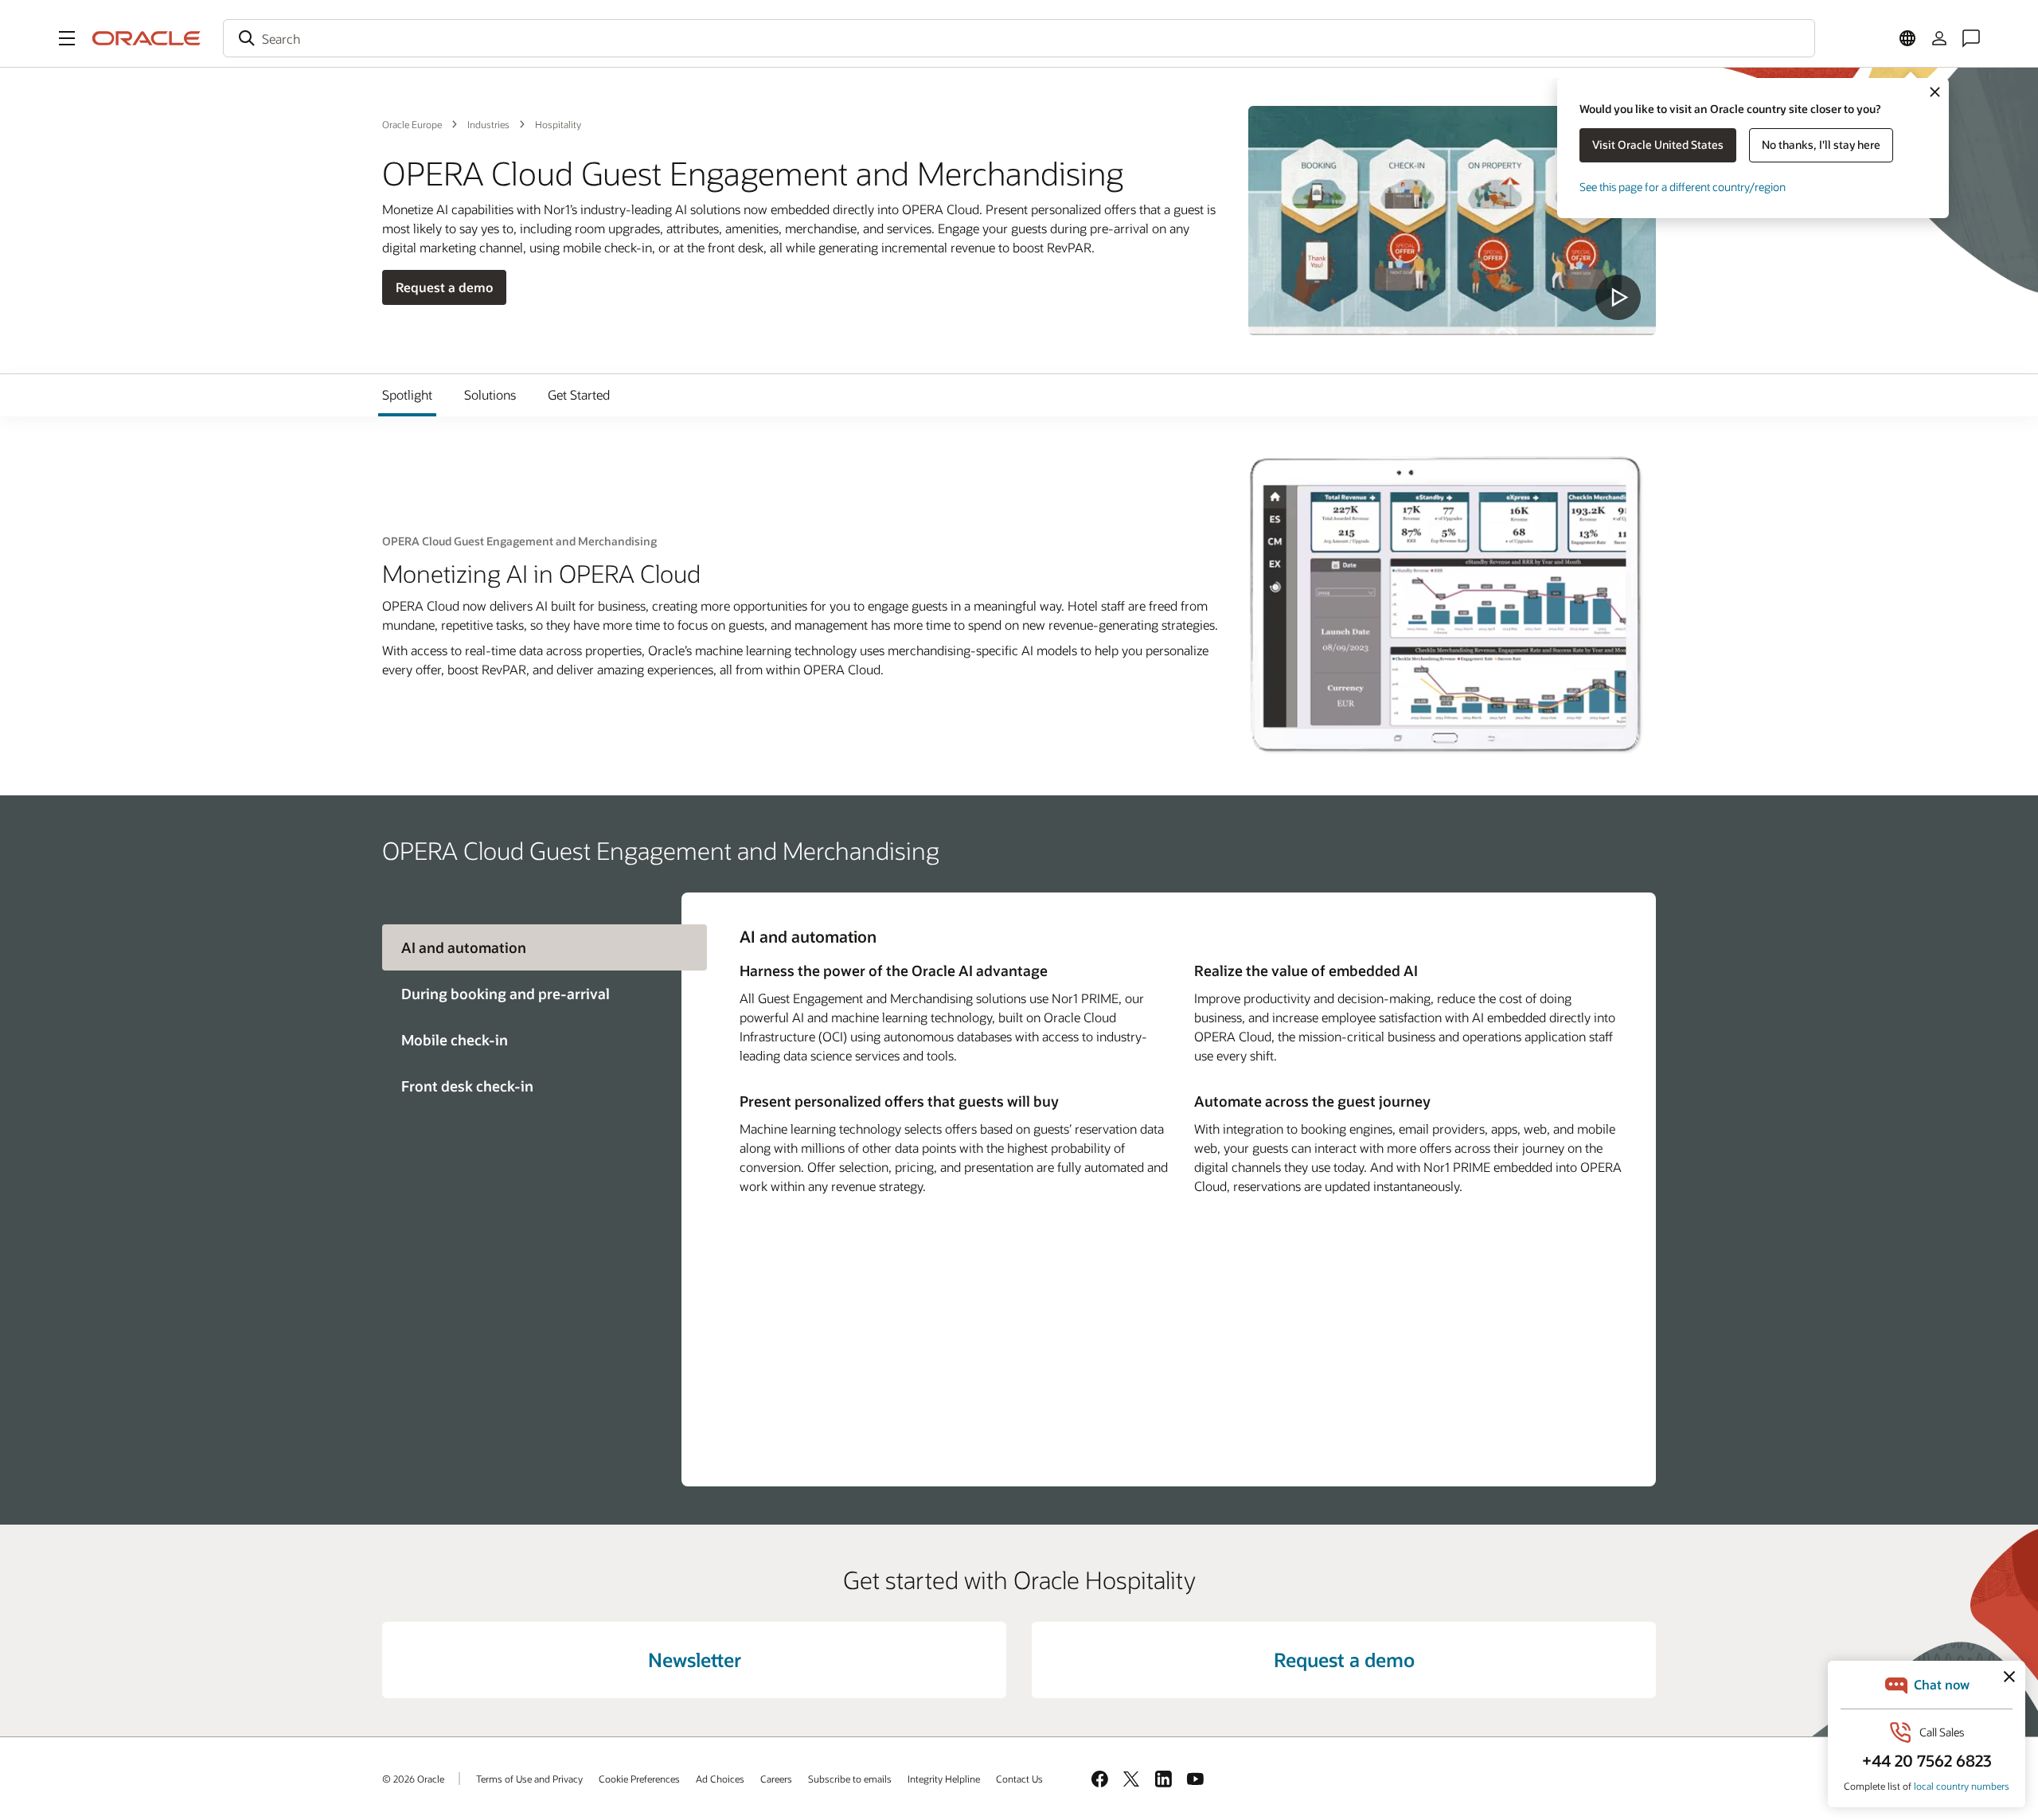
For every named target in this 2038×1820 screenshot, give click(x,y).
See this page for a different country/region (1683, 187)
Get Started (579, 394)
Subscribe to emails (850, 1779)
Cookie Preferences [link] (639, 1779)
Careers (776, 1779)
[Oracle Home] (146, 38)
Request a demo (444, 287)
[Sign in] (1939, 38)
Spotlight (407, 394)
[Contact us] (1971, 38)
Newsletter (695, 1660)
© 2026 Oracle (413, 1779)
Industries (488, 124)
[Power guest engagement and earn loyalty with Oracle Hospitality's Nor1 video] (1452, 221)
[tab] (532, 994)
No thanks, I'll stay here (1821, 145)
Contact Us (1019, 1779)
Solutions (490, 394)
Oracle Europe (412, 124)
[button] (67, 38)
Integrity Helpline (944, 1779)
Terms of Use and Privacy (529, 1779)
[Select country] (1907, 38)
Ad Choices (720, 1779)
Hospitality (558, 124)
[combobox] (1019, 38)
